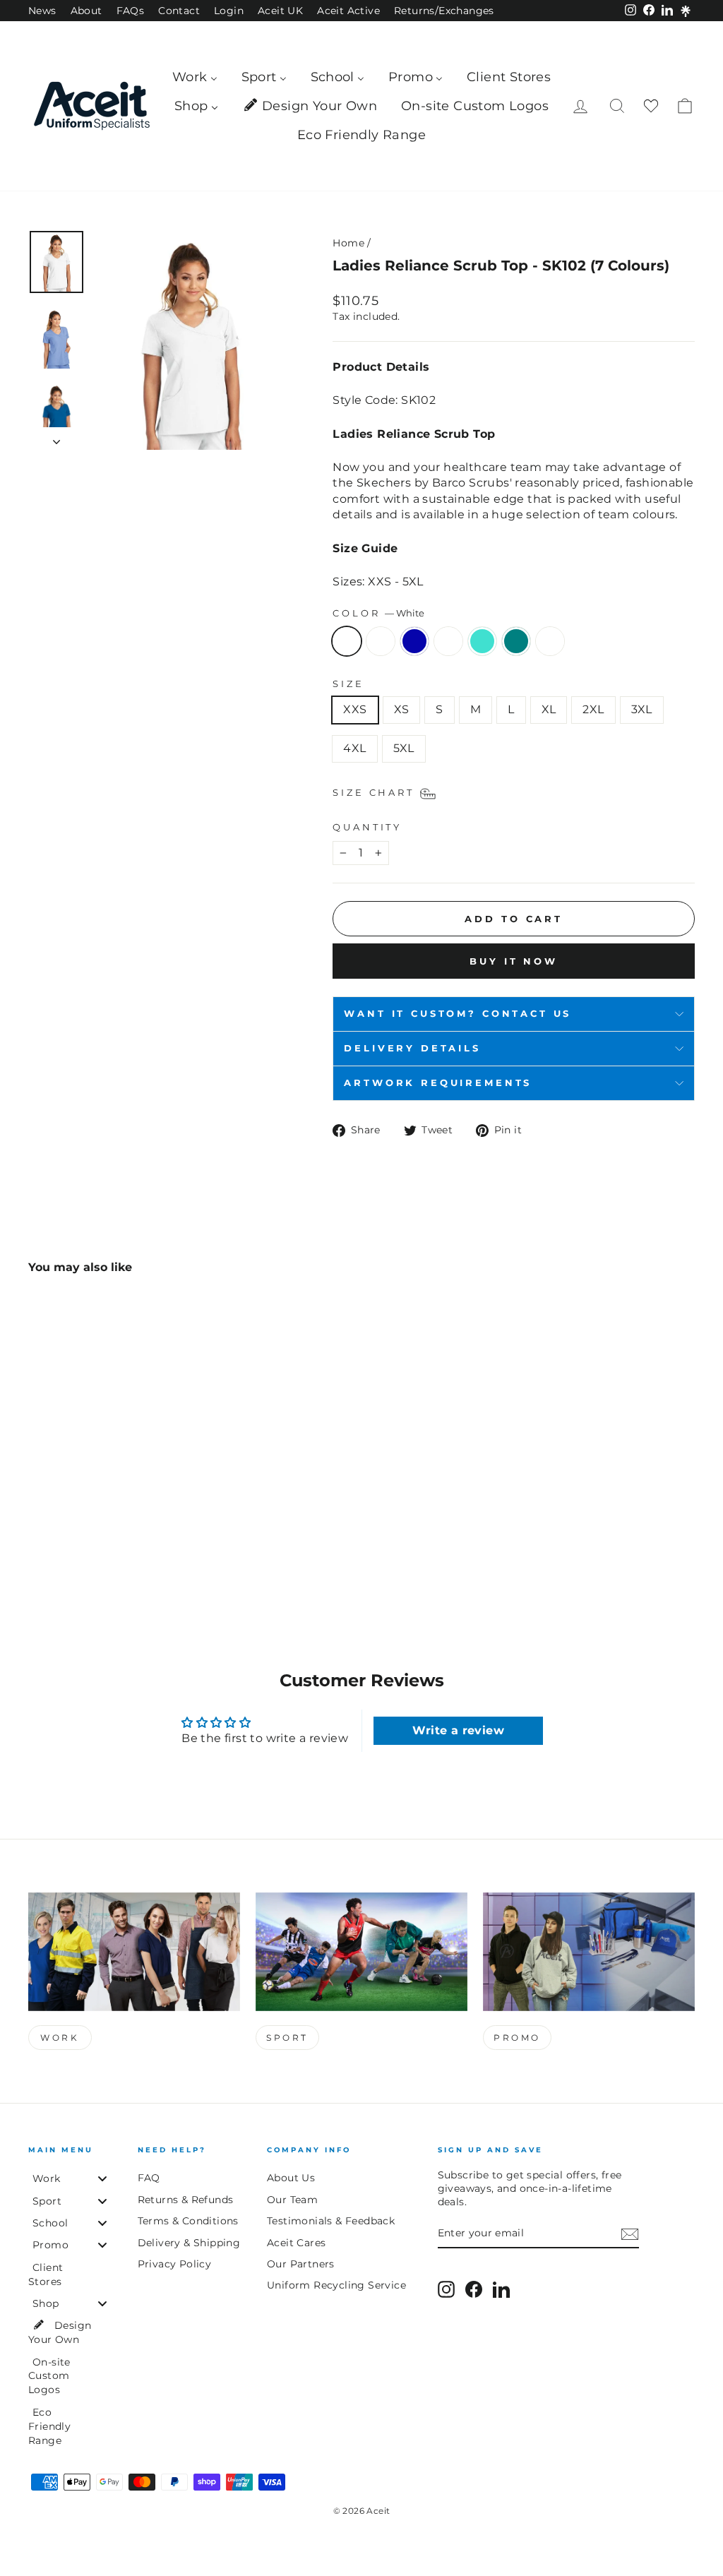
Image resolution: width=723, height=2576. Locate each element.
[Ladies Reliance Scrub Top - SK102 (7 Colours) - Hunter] (152, 1550)
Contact (179, 11)
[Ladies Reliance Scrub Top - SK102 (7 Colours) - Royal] (76, 1550)
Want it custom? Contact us (458, 1014)
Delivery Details (412, 1048)
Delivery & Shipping (189, 2243)
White (347, 641)
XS (402, 709)
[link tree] (686, 11)
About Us (291, 2178)
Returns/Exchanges (444, 11)
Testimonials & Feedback (331, 2221)
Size (348, 684)
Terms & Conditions (188, 2221)
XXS (355, 709)
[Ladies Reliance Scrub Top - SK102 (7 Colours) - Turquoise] (114, 1550)
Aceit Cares (296, 2243)
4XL (354, 748)
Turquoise (482, 641)
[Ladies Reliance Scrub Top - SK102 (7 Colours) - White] (38, 1550)
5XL (404, 748)
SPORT (287, 2038)
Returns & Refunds (186, 2200)
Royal (414, 641)
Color (378, 613)
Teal (516, 641)
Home (348, 243)
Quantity (367, 827)
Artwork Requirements (438, 1083)
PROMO (517, 2038)
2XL (593, 709)
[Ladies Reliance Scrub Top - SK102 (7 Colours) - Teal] (133, 1550)
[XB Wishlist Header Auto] (651, 106)
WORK (60, 2038)
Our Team (292, 2200)
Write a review (458, 1730)
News (42, 11)
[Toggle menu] (102, 2179)
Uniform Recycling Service (336, 2285)
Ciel (381, 641)
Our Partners (301, 2264)
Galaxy (448, 641)
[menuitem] (195, 77)
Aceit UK (280, 11)
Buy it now (514, 961)
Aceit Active (348, 11)
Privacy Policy (175, 2264)
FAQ (149, 2178)
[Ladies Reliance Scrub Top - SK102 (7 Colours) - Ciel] (57, 1550)
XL (549, 709)
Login (229, 11)
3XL (642, 709)
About (86, 11)
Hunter (550, 641)
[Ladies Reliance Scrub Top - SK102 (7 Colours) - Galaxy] (95, 1550)
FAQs (131, 11)
